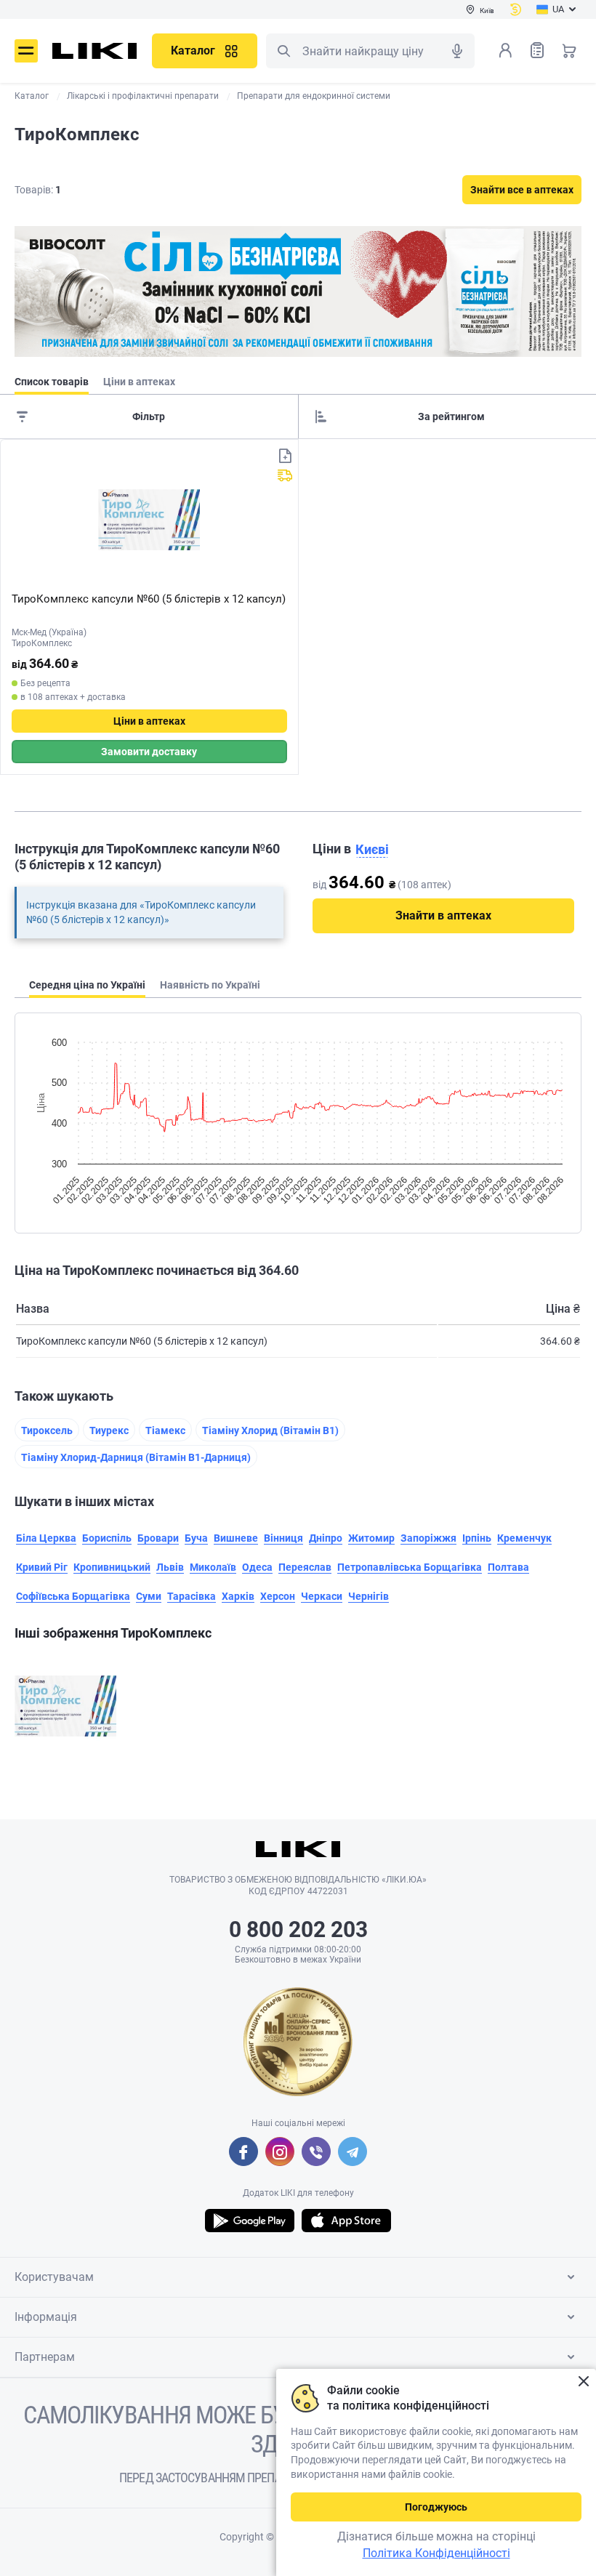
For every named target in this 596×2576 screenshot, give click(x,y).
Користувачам (54, 2277)
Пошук (283, 51)
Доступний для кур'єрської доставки (285, 475)
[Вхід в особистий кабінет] (505, 50)
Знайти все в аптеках (522, 190)
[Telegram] (353, 2152)
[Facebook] (243, 2152)
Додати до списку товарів (285, 456)
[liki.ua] (95, 51)
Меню (26, 51)
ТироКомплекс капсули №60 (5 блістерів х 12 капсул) (149, 599)
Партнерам (45, 2357)
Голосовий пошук (457, 51)
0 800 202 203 (298, 1929)
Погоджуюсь (436, 2507)
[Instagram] (280, 2152)
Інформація (46, 2317)
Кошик (569, 50)
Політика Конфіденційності (436, 2553)
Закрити (583, 2382)
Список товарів (537, 50)
